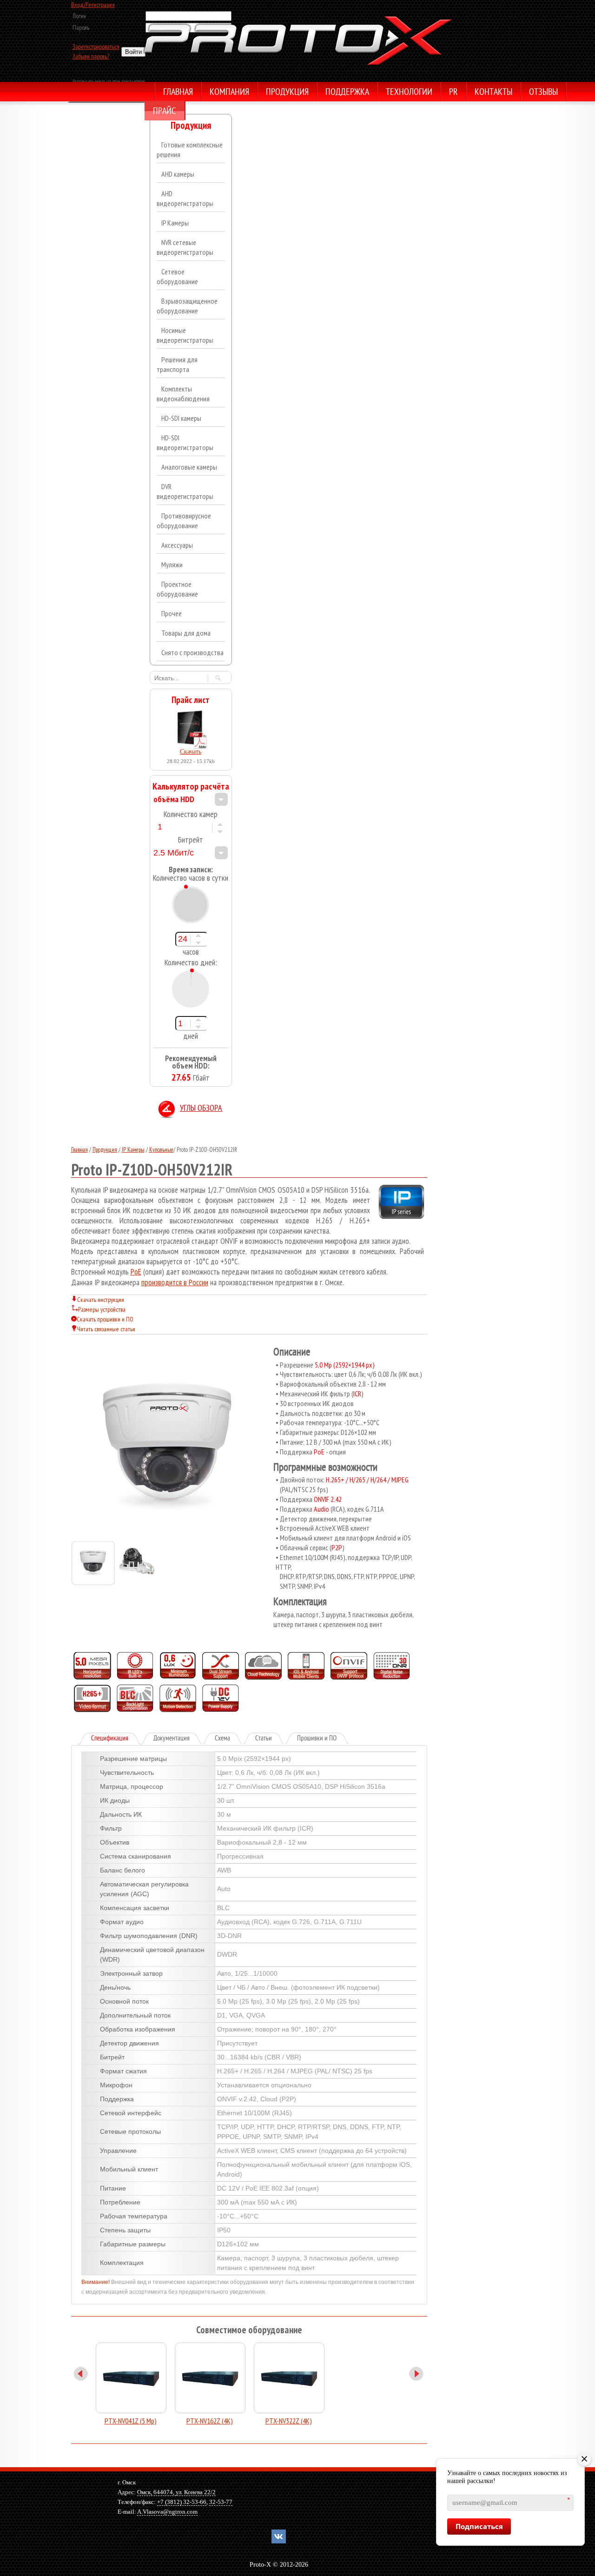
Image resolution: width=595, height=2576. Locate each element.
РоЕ (136, 1272)
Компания (229, 93)
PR (453, 93)
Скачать (191, 752)
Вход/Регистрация (93, 5)
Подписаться (479, 2526)
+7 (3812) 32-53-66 (182, 2502)
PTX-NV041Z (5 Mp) (131, 2421)
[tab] (110, 1739)
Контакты (493, 93)
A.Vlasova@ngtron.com (167, 2512)
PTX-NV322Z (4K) (289, 2421)
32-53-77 (221, 2502)
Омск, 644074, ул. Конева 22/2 (176, 2492)
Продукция (287, 93)
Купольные (161, 1150)
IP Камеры (133, 1150)
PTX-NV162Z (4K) (210, 2421)
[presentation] (116, 1739)
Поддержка (347, 93)
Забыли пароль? (91, 56)
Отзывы (543, 93)
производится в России (175, 1282)
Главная (178, 93)
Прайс (164, 112)
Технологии (409, 93)
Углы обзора (201, 1109)
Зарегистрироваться (96, 46)
